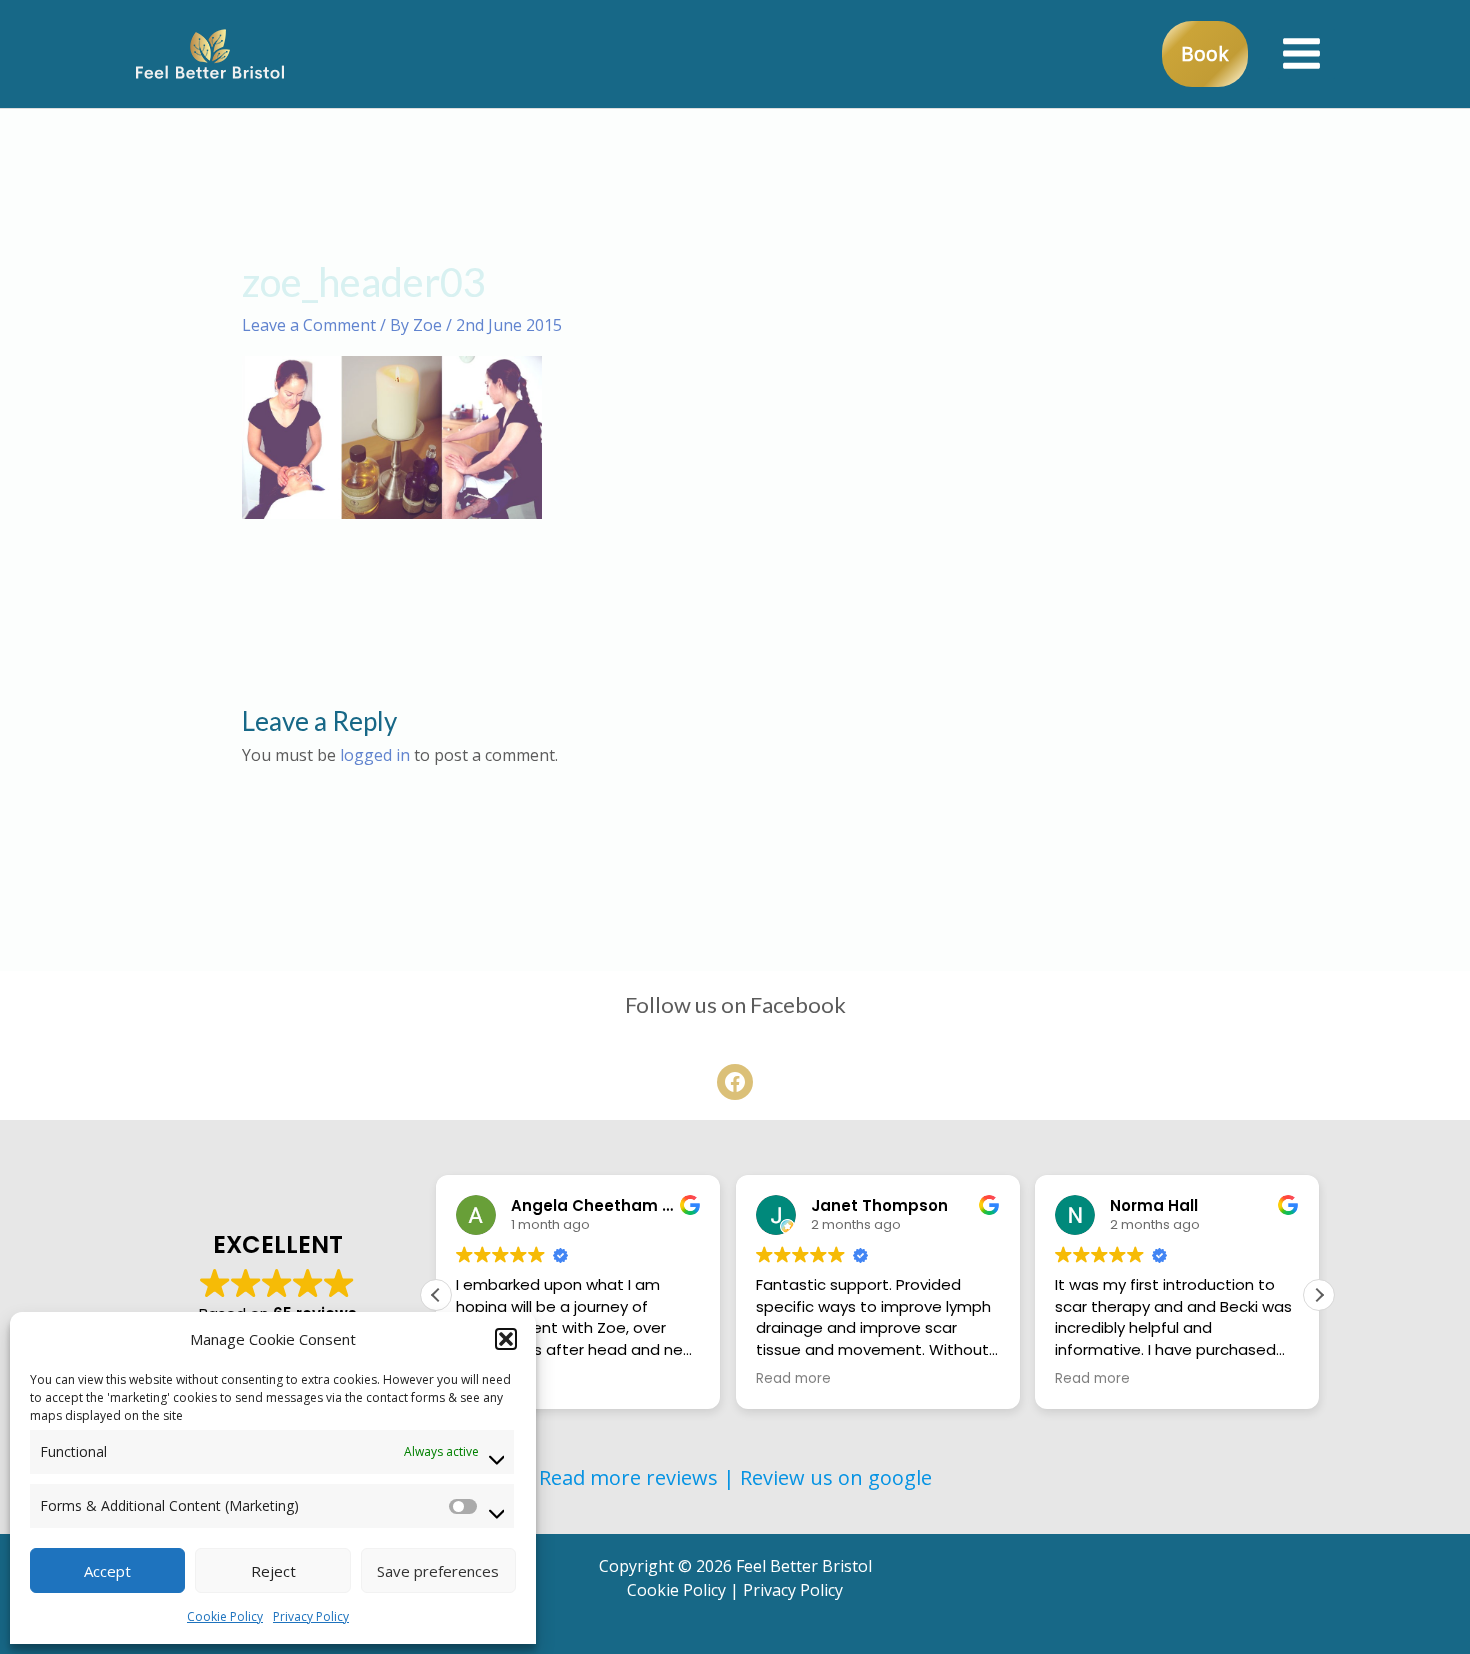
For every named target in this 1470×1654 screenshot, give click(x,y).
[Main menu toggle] (1301, 54)
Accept (107, 1571)
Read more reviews (628, 1477)
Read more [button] (793, 1379)
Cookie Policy (225, 1616)
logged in (375, 755)
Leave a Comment (309, 325)
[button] (506, 1339)
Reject (273, 1571)
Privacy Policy (311, 1616)
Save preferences (438, 1571)
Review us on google (836, 1477)
